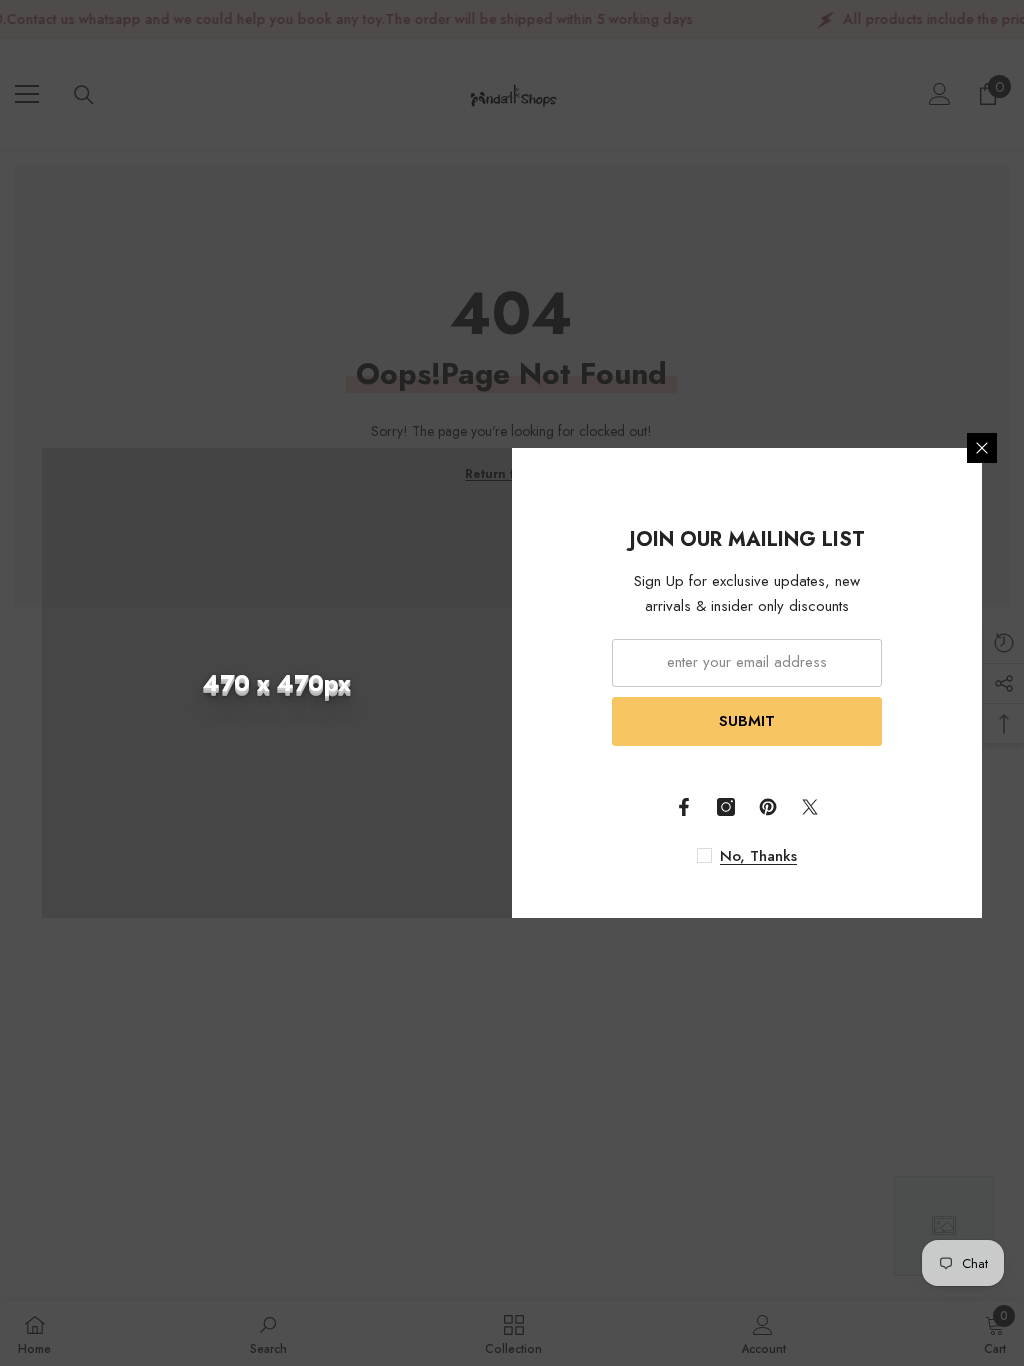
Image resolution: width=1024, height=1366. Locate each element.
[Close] (982, 448)
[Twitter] (810, 807)
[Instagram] (726, 807)
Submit (747, 721)
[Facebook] (684, 807)
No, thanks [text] (758, 856)
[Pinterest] (768, 807)
